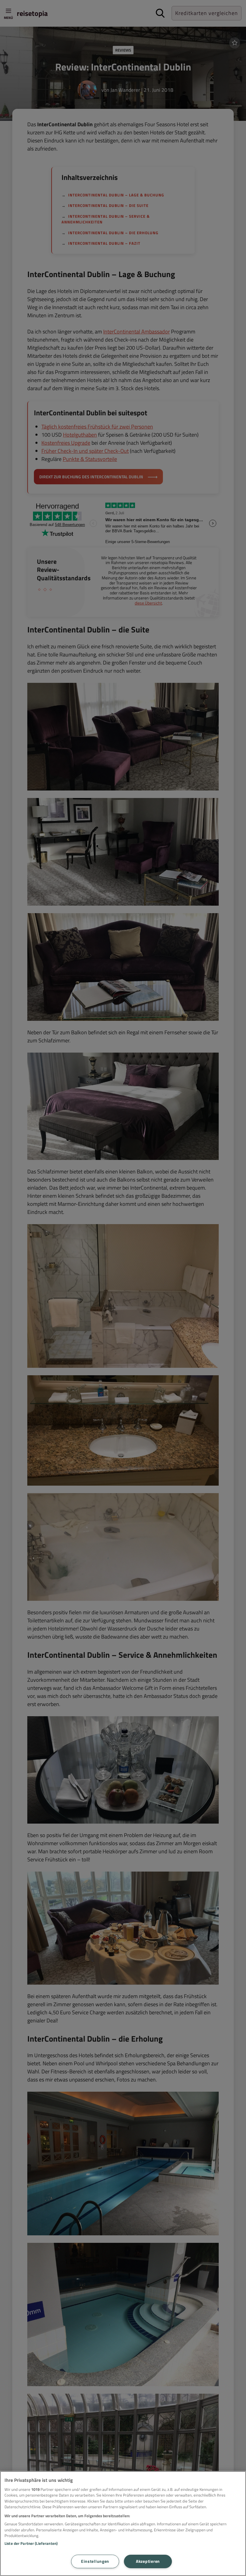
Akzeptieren (148, 2561)
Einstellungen (95, 2561)
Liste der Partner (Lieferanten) (31, 2543)
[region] (123, 2524)
